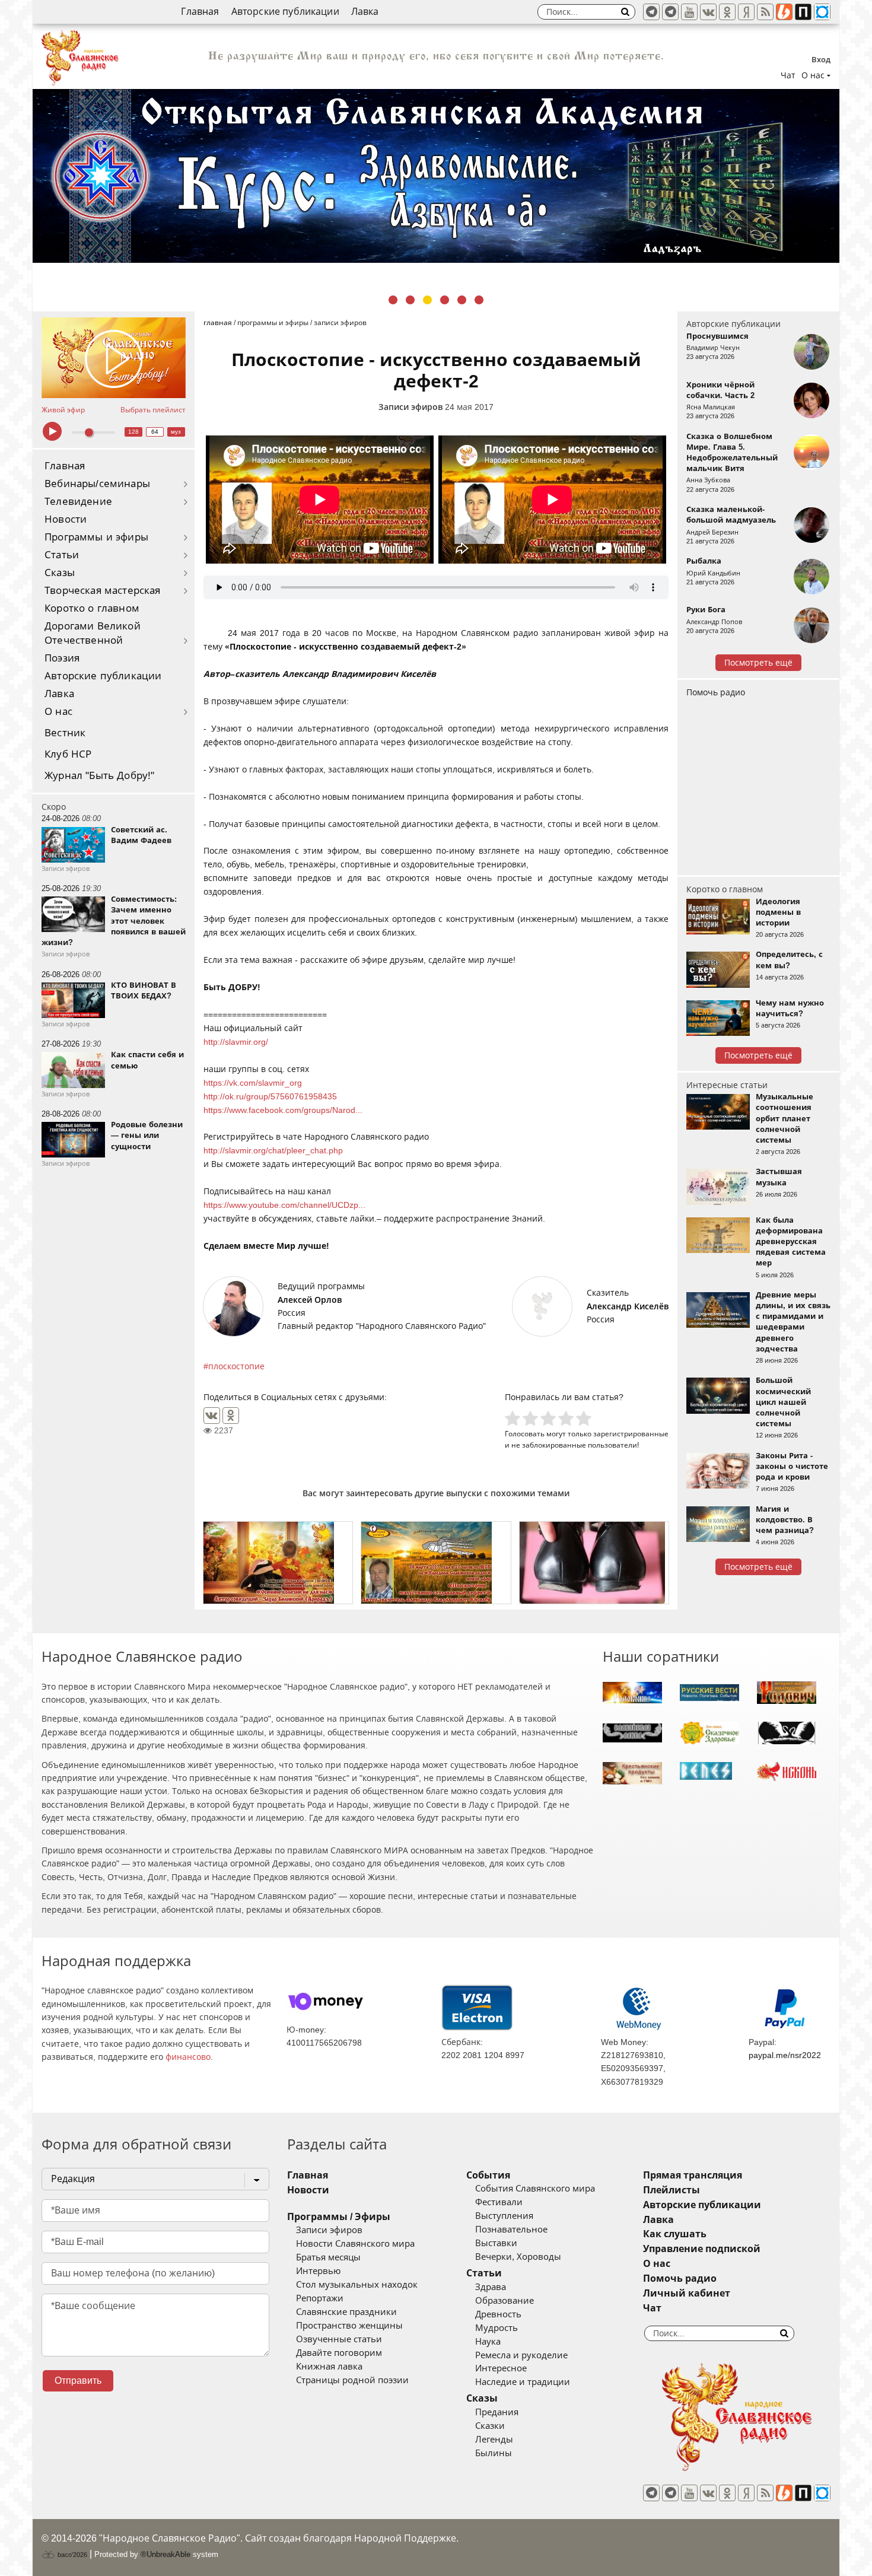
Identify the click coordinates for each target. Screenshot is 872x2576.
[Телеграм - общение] (670, 12)
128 (133, 432)
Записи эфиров (410, 407)
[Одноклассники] (231, 1416)
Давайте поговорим (339, 2353)
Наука (488, 2342)
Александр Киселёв (628, 1306)
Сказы (60, 573)
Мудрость (497, 2328)
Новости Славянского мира (355, 2244)
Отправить (78, 2381)
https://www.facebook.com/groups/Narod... (283, 1110)
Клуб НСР (68, 754)
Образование (505, 2301)
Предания (497, 2412)
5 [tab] (462, 300)
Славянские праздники (346, 2312)
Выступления (504, 2216)
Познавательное (511, 2230)
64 (155, 432)
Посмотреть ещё (758, 663)
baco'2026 (71, 2555)
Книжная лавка (329, 2367)
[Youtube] (689, 12)
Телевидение (78, 502)
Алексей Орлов (310, 1300)
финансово (188, 2057)
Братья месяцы (328, 2257)
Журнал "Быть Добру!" (99, 776)
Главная (200, 12)
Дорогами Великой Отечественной (93, 633)
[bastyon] (822, 12)
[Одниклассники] (727, 12)
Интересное (501, 2368)
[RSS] (765, 12)
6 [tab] (479, 300)
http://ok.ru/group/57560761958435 (270, 1096)
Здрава (491, 2287)
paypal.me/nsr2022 (785, 2055)
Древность (498, 2314)
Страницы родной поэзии (352, 2380)
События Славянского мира (535, 2189)
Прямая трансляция (693, 2175)
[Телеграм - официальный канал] (651, 12)
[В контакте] (708, 12)
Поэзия (62, 658)
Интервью (318, 2271)
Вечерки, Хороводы (518, 2257)
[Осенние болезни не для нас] (278, 1563)
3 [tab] (427, 300)
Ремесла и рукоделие (521, 2355)
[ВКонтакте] (212, 1416)
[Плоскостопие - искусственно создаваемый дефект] (436, 1563)
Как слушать (675, 2234)
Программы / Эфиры (339, 2217)
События (488, 2175)
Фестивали (499, 2202)
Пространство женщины (349, 2326)
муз (176, 432)
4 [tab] (445, 300)
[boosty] (784, 12)
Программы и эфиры (96, 537)
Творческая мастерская (103, 591)
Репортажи (320, 2298)
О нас (58, 712)
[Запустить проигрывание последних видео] (114, 358)
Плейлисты (671, 2190)
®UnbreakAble (166, 2554)
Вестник (65, 733)
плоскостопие (236, 1366)
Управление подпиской (702, 2249)
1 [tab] (393, 300)
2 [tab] (410, 300)
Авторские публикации (285, 12)
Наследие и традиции (523, 2382)
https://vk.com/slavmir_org (253, 1083)
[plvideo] (803, 12)
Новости (66, 519)
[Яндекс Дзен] (746, 12)
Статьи (62, 555)
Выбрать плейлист (153, 410)
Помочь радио (716, 692)
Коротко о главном (92, 608)
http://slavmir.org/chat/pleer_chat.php (273, 1150)
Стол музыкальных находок (357, 2285)
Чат (788, 75)
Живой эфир (63, 410)
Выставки (496, 2243)
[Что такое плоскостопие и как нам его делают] (594, 1563)
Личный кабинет (687, 2293)
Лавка (365, 12)
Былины (494, 2453)
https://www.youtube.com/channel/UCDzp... (284, 1205)
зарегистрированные (631, 1434)
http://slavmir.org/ (236, 1042)
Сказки (490, 2426)
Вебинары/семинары (97, 484)
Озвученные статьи (339, 2339)
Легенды (494, 2440)
